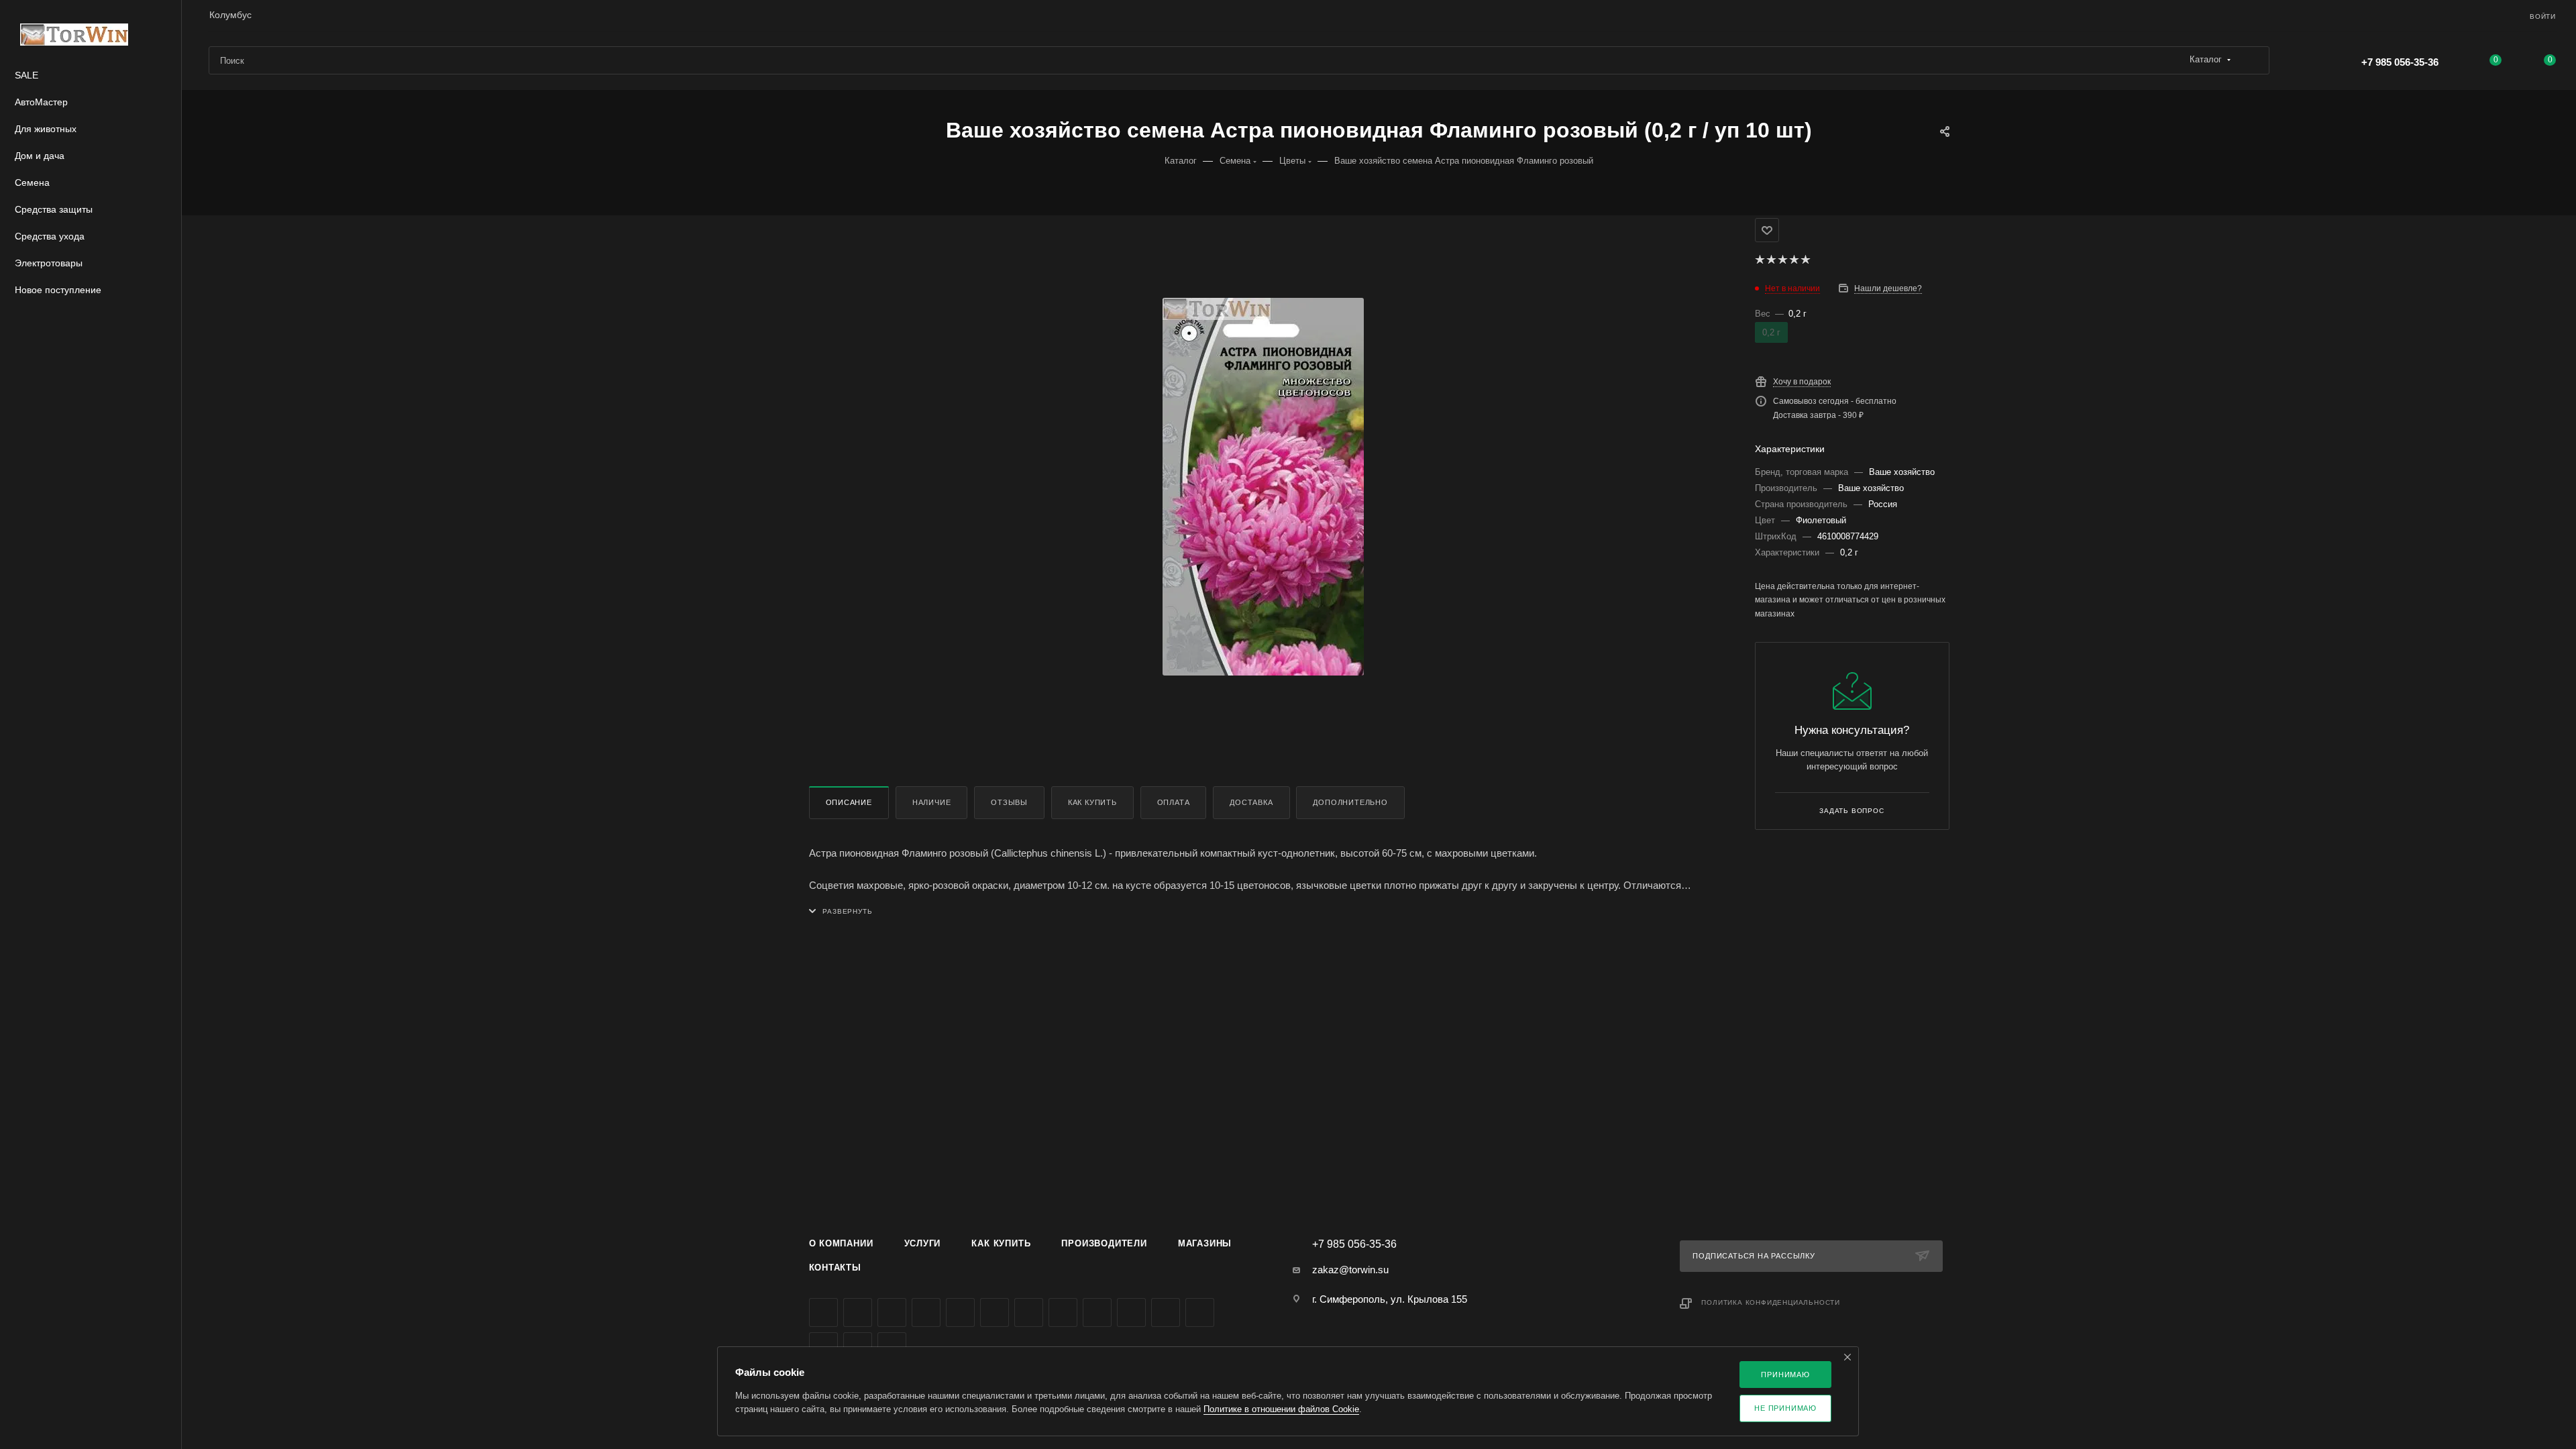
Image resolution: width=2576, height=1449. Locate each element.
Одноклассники (1029, 1312)
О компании (841, 1243)
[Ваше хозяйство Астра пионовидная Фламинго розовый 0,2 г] (1263, 486)
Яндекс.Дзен (1166, 1312)
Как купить (1092, 802)
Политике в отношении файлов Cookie (1281, 1409)
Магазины (1205, 1243)
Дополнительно (1350, 802)
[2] (1771, 260)
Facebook (858, 1312)
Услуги (923, 1243)
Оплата (1174, 802)
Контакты (835, 1268)
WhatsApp (1131, 1312)
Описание (849, 802)
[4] (1793, 260)
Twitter (892, 1312)
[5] (1805, 260)
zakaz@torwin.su (1350, 1270)
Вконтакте (823, 1312)
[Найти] (2253, 60)
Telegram (960, 1312)
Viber (1097, 1312)
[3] (1782, 260)
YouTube (995, 1312)
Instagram (926, 1312)
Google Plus (1063, 1312)
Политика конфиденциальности (1771, 1302)
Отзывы (1009, 802)
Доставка (1251, 802)
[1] (1759, 260)
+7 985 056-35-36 (2400, 62)
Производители (1104, 1243)
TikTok (1200, 1312)
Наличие (932, 802)
